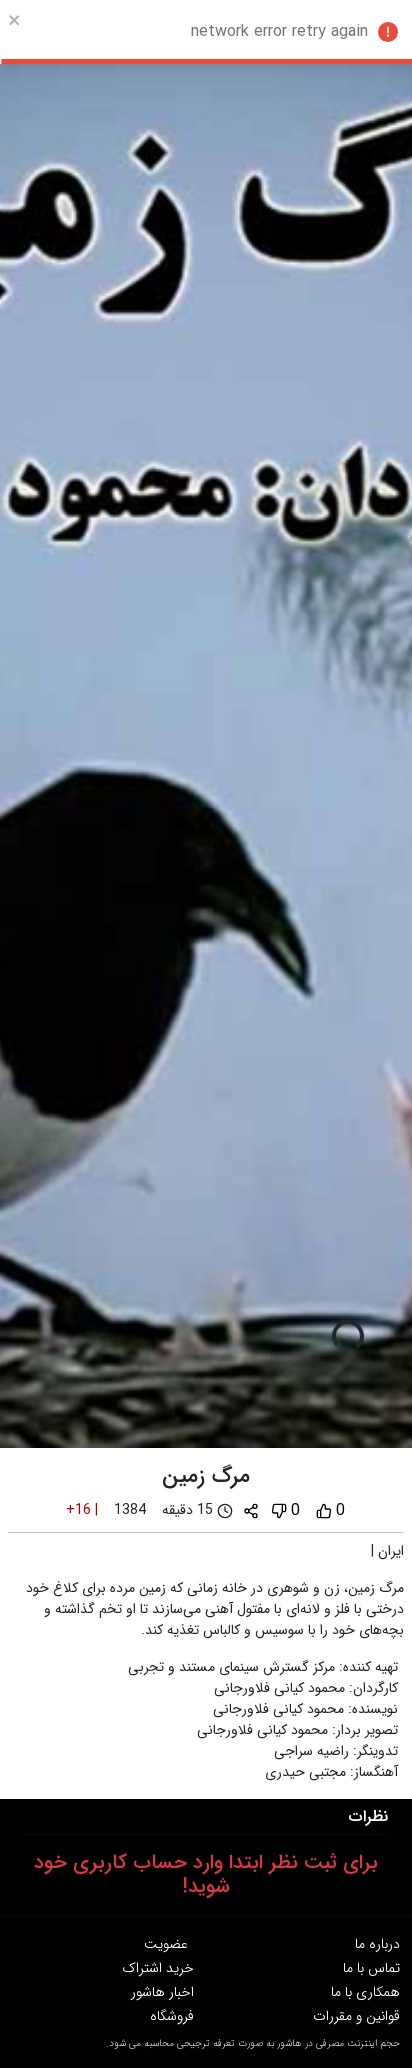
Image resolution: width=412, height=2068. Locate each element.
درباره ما (377, 1944)
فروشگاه (172, 2016)
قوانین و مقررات (356, 2016)
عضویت (166, 1944)
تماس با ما (371, 1968)
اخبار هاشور (162, 1992)
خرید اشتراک (158, 1968)
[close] (15, 20)
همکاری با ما (365, 1992)
